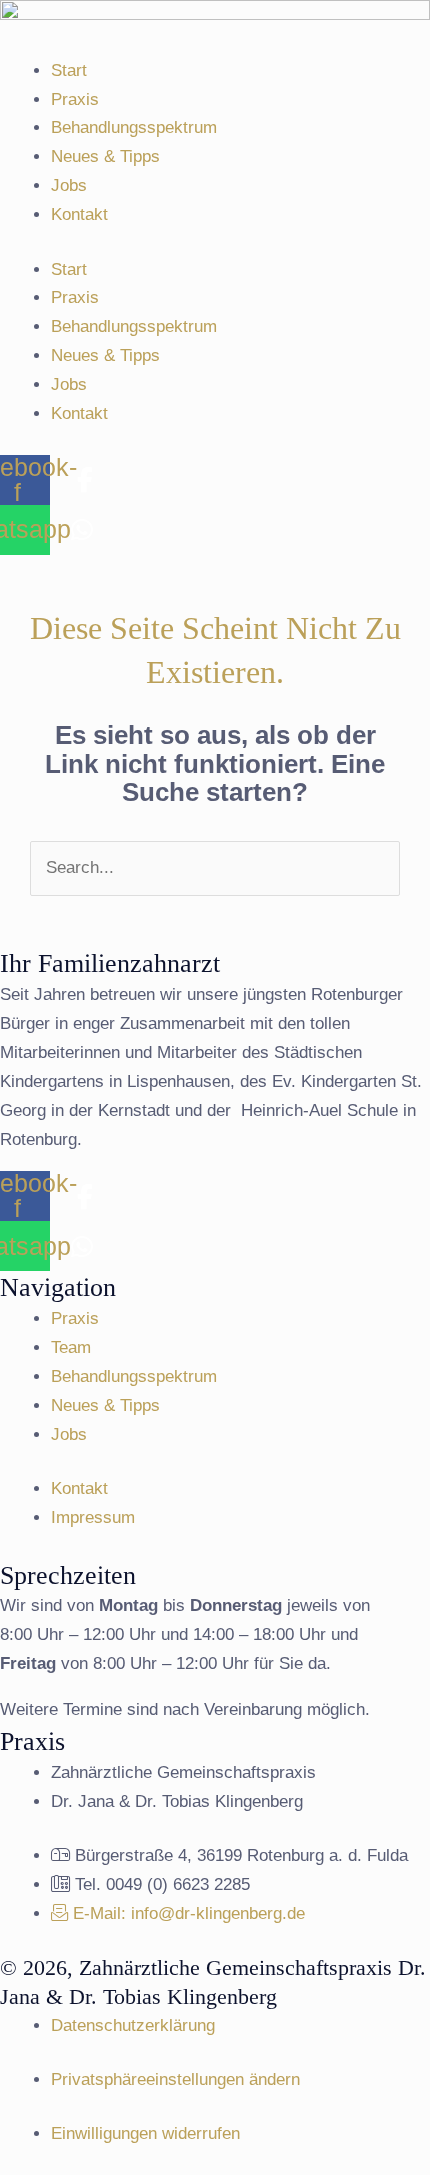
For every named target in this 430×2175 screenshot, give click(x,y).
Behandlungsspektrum (134, 127)
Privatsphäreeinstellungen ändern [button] (175, 2079)
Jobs (69, 185)
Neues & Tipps (105, 156)
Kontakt (79, 214)
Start (69, 70)
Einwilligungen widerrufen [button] (145, 2133)
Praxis (75, 99)
